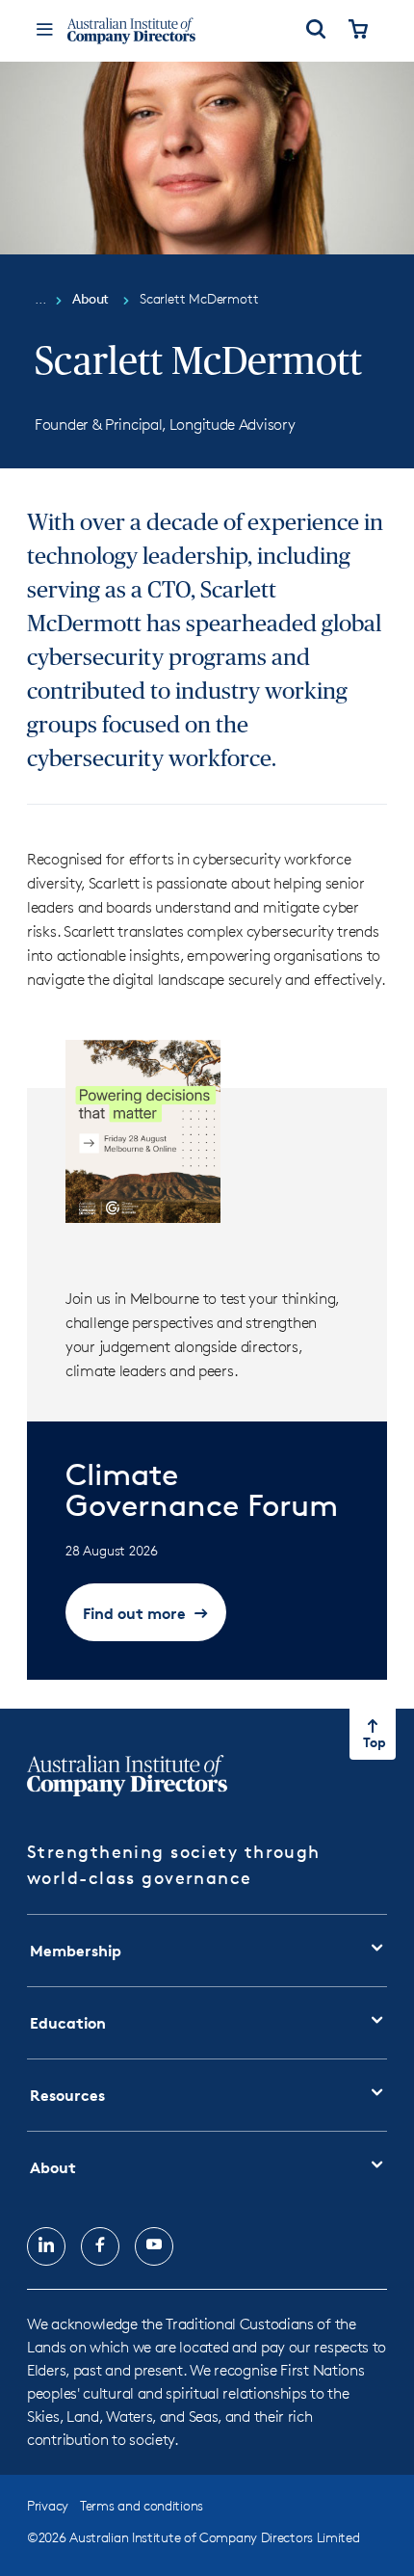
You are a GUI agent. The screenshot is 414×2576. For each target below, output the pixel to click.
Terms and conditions (142, 2505)
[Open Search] (316, 31)
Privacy (48, 2505)
